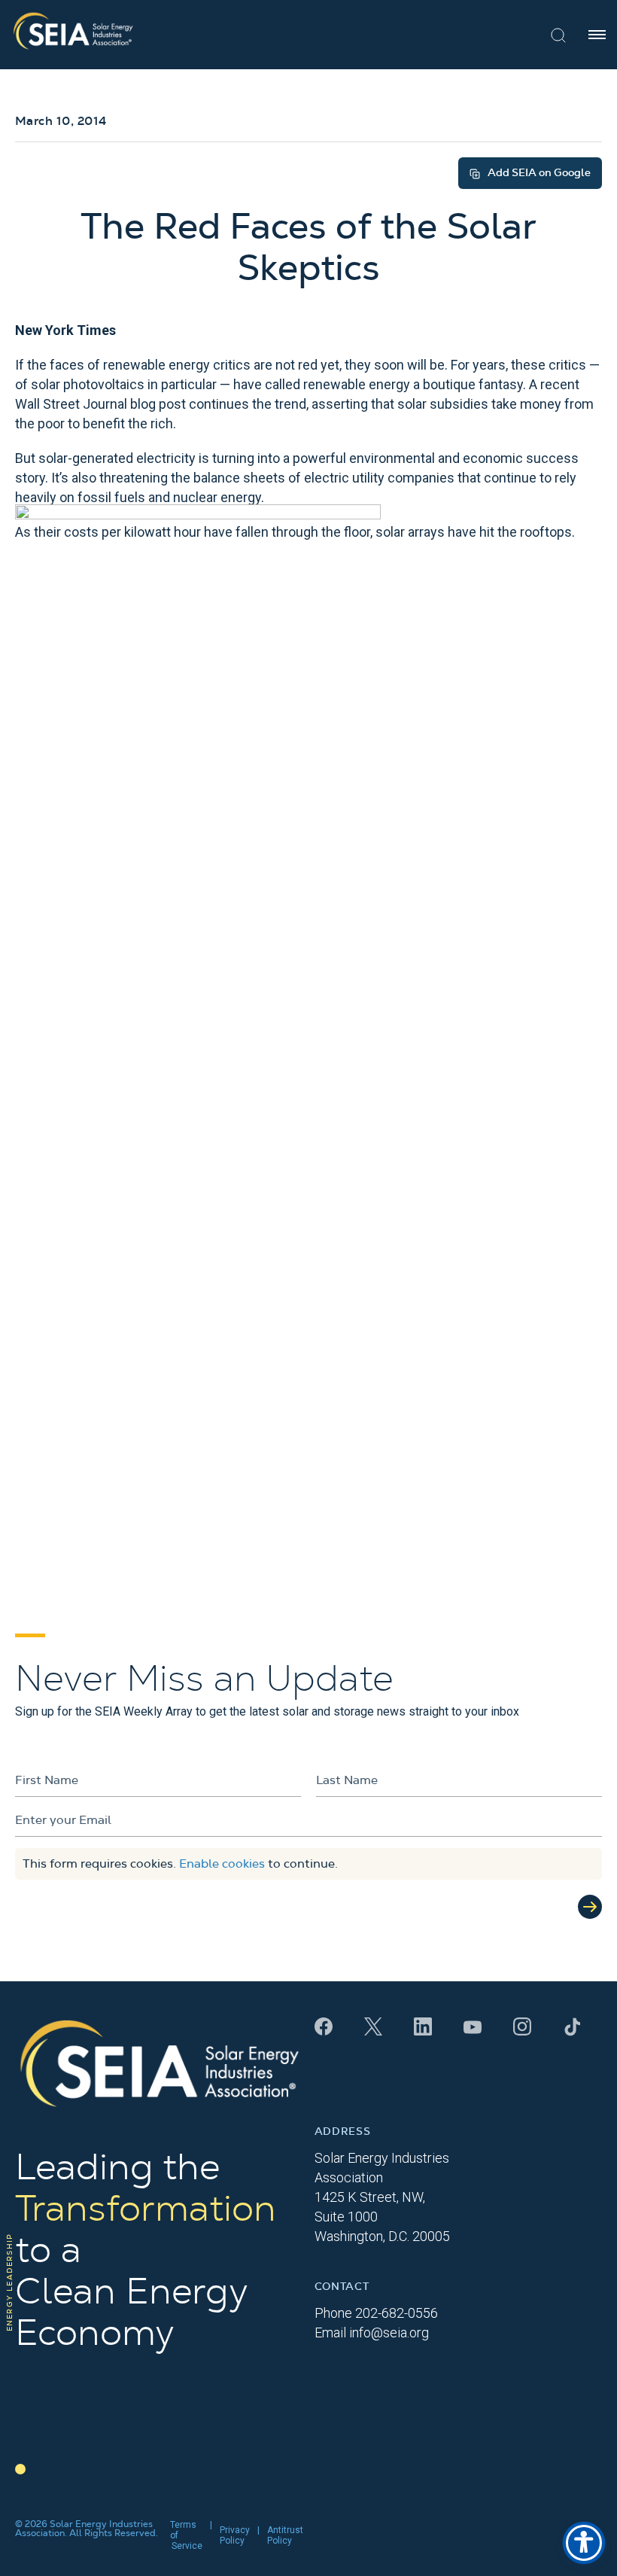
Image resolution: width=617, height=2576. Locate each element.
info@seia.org (389, 2332)
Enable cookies (222, 1864)
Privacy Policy (235, 2535)
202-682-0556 (397, 2313)
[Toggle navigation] (597, 35)
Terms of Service (186, 2535)
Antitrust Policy (285, 2535)
